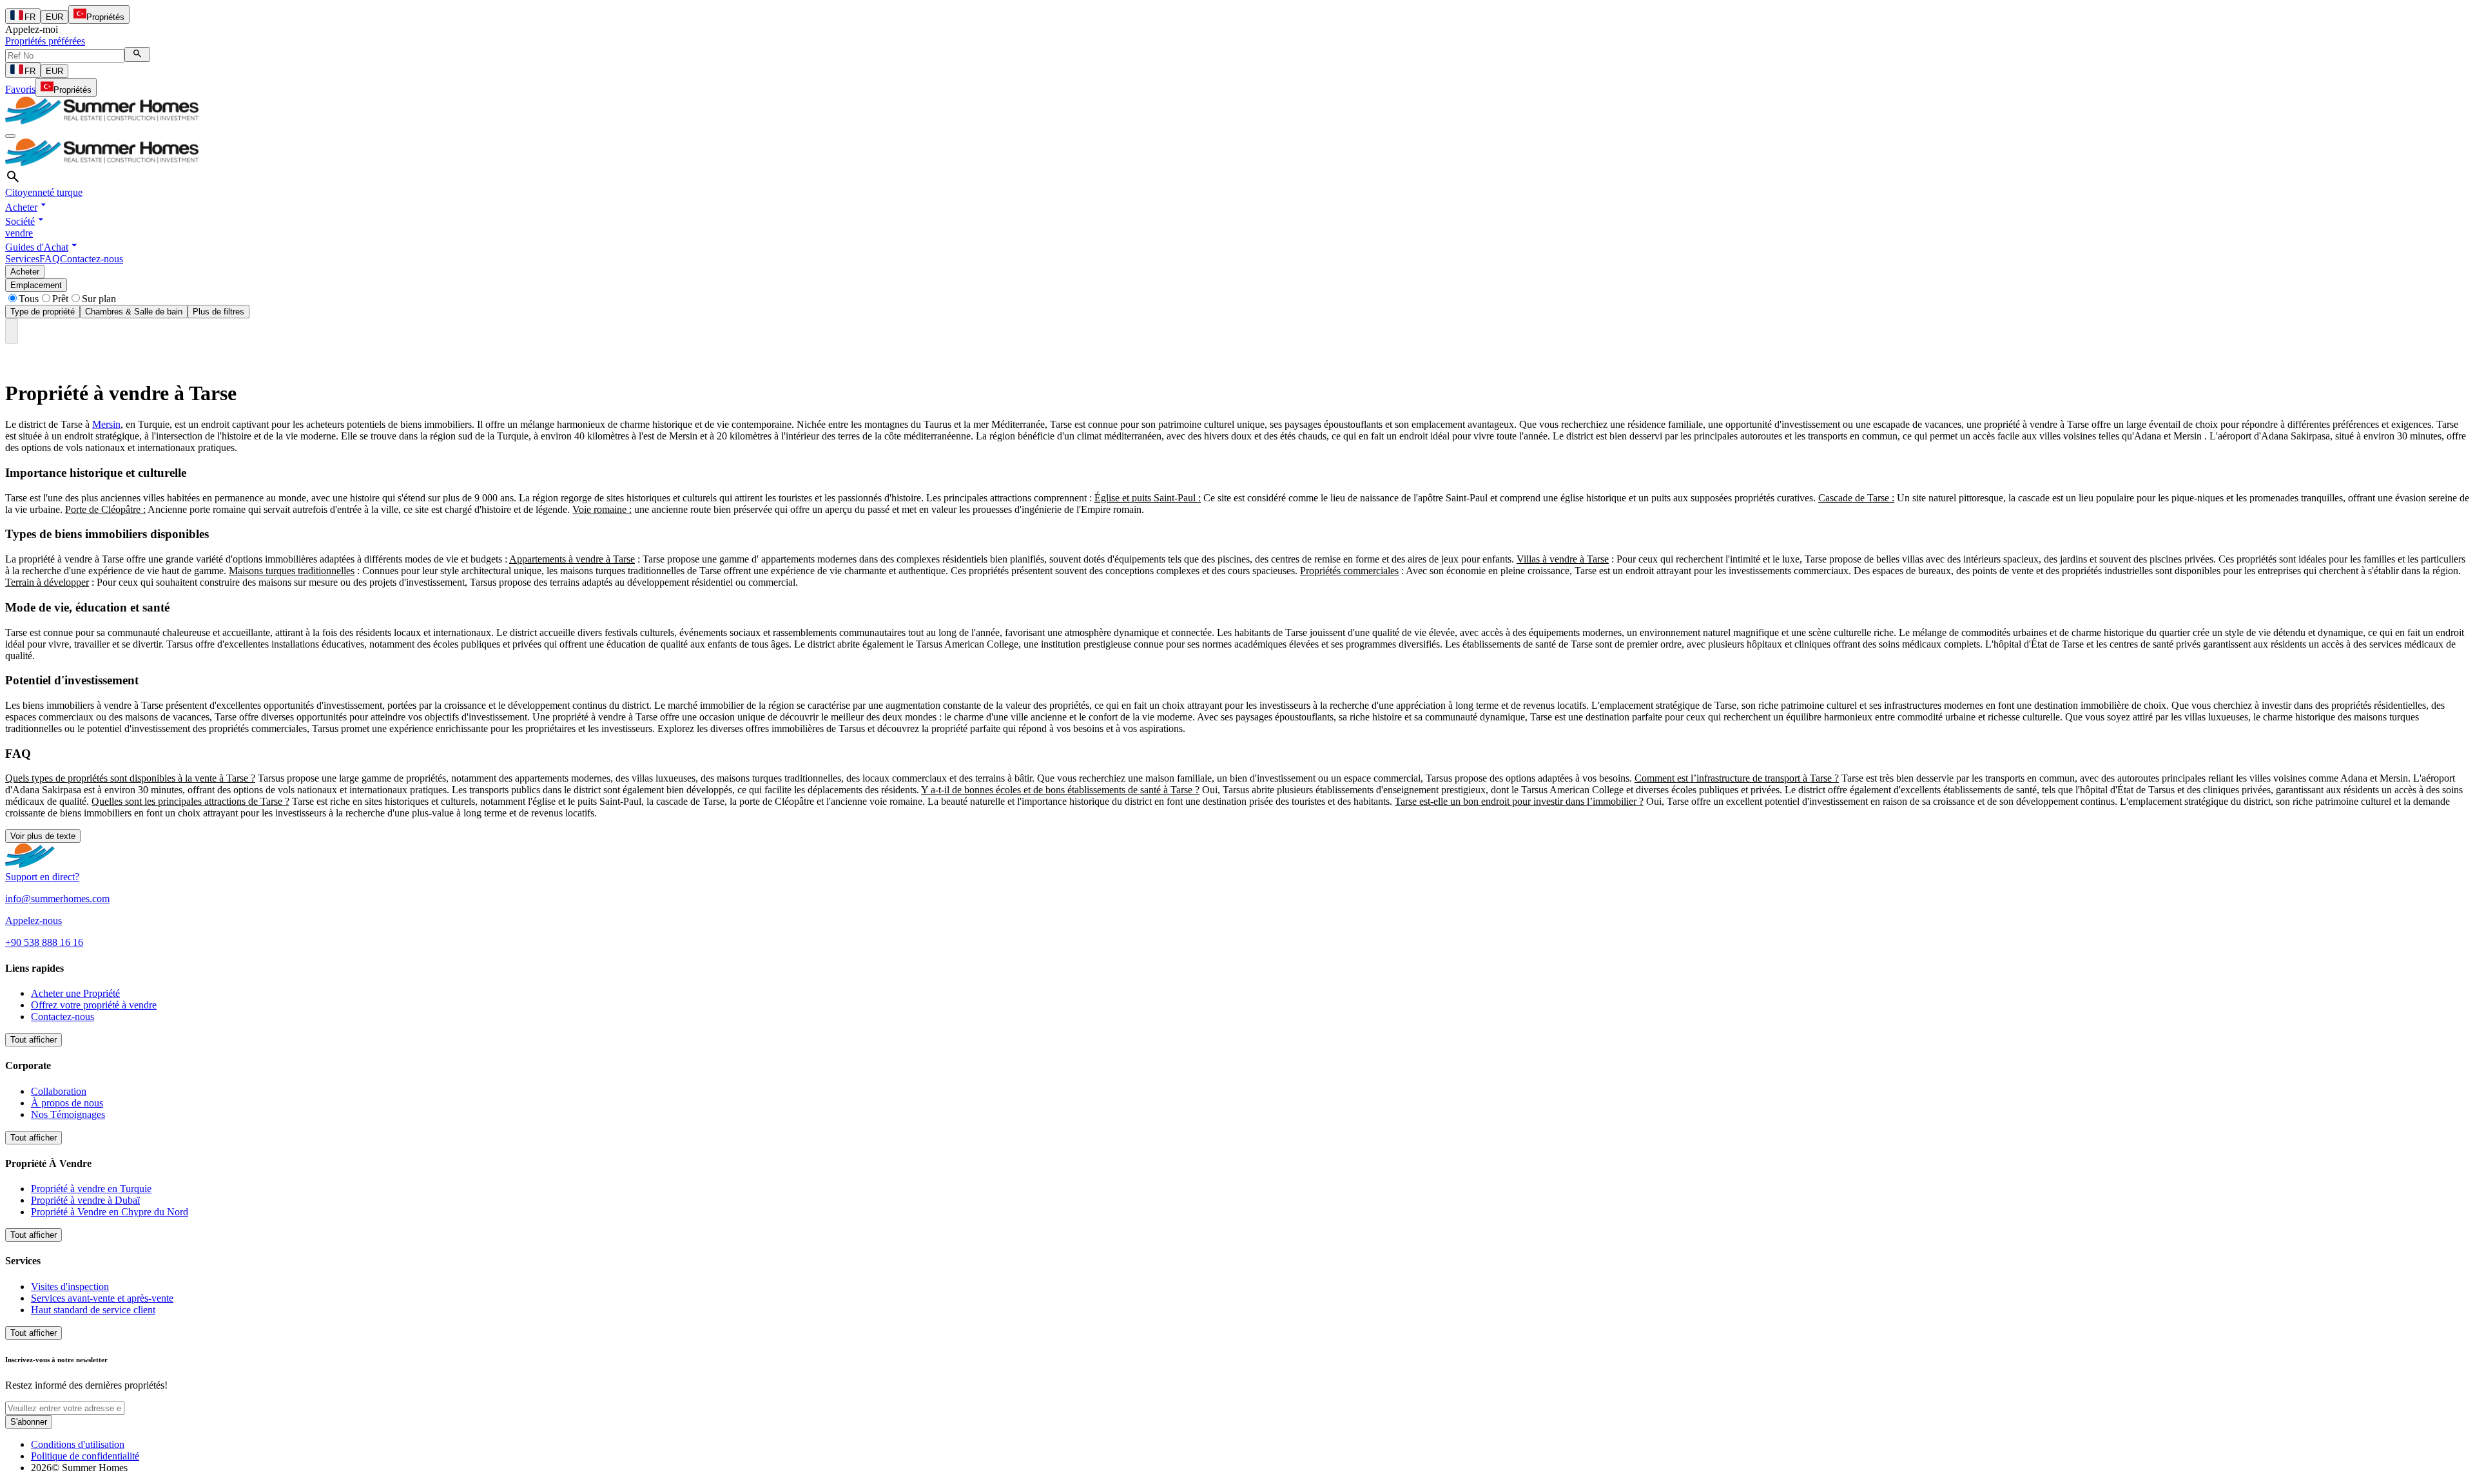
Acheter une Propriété (75, 993)
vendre (19, 233)
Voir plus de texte (43, 836)
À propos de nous (67, 1103)
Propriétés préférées (45, 41)
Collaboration (59, 1091)
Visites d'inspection (70, 1286)
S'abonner (29, 1422)
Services (22, 259)
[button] (27, 207)
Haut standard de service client (93, 1310)
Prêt (60, 299)
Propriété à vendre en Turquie (91, 1189)
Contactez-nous (92, 259)
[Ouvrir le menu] (10, 136)
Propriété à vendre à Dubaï (85, 1200)
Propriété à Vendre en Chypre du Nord (110, 1212)
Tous (29, 299)
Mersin (106, 424)
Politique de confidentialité (85, 1456)
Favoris (20, 89)
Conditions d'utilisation (78, 1444)
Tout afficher (34, 1040)
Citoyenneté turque (44, 192)
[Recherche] (137, 54)
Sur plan (99, 299)
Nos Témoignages (68, 1114)
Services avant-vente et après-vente (102, 1298)
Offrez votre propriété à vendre (94, 1005)
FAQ (50, 259)
